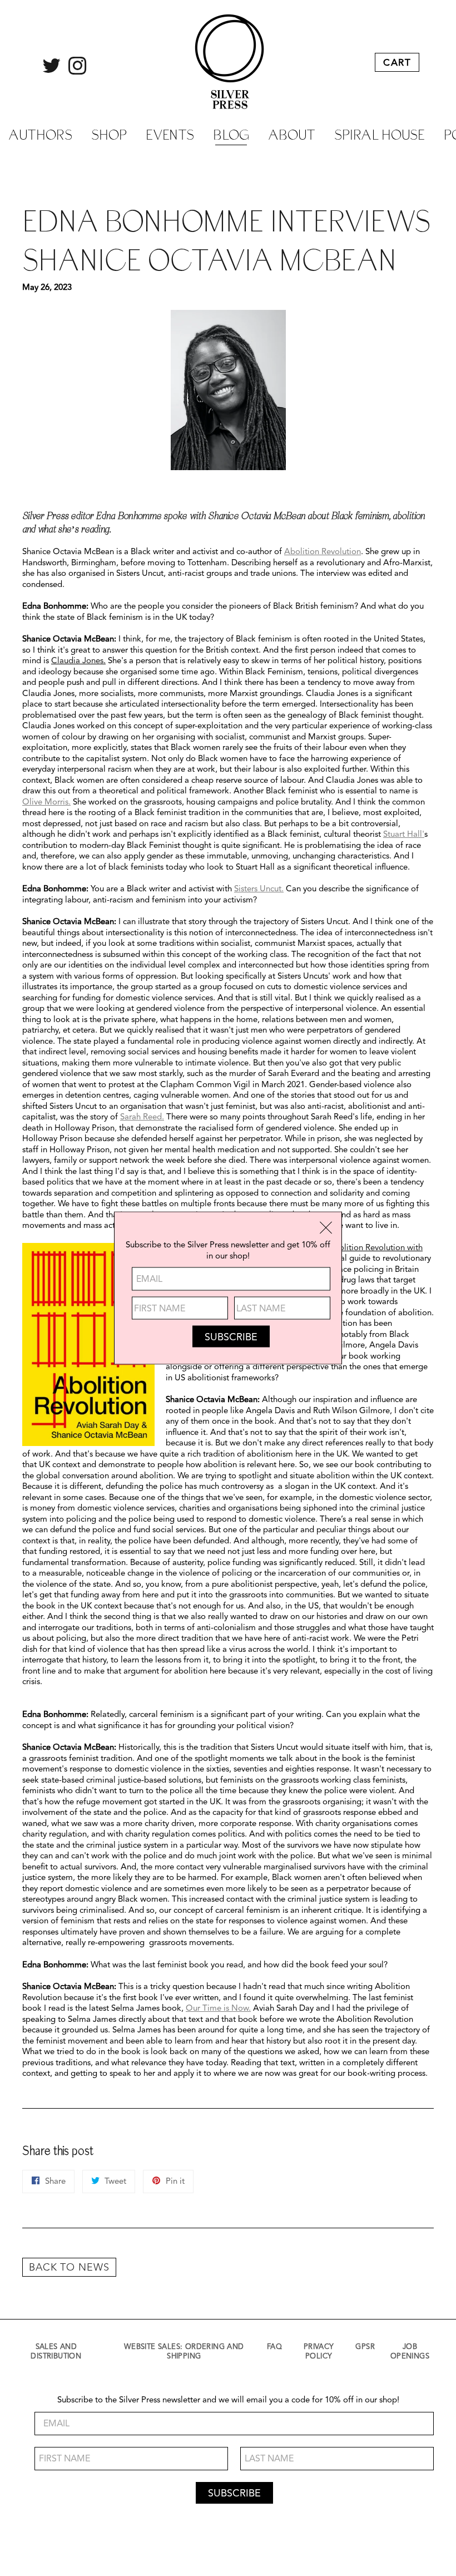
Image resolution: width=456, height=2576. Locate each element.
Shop (109, 134)
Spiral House (380, 134)
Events (170, 134)
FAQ (274, 2347)
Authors (40, 134)
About (292, 134)
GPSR (365, 2347)
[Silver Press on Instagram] (78, 71)
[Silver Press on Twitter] (51, 71)
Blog (231, 134)
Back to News (69, 2268)
